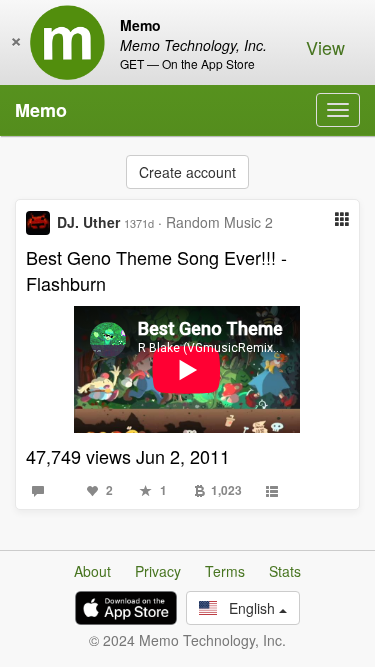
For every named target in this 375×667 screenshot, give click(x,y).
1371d (139, 223)
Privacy (158, 571)
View (325, 47)
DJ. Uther (88, 222)
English (248, 608)
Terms (225, 571)
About (92, 571)
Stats (285, 571)
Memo (41, 110)
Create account (187, 172)
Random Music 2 (219, 222)
